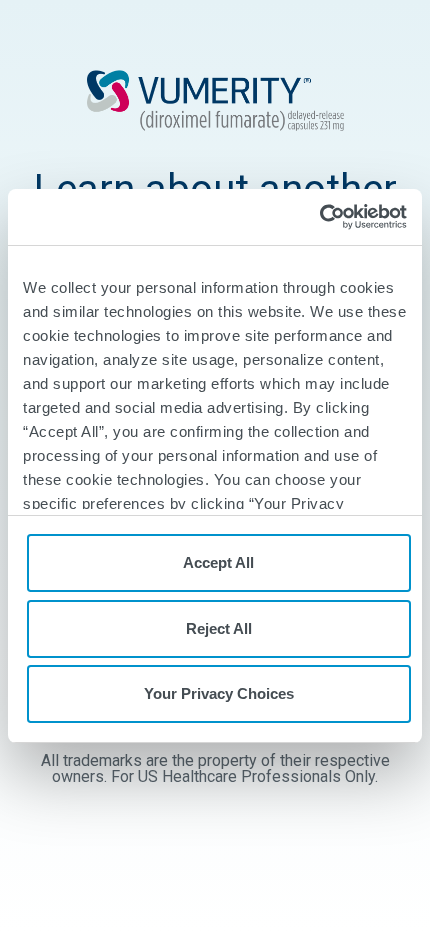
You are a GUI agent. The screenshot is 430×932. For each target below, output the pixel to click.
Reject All (219, 628)
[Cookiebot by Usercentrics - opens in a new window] (319, 217)
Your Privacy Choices (219, 693)
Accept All (218, 562)
